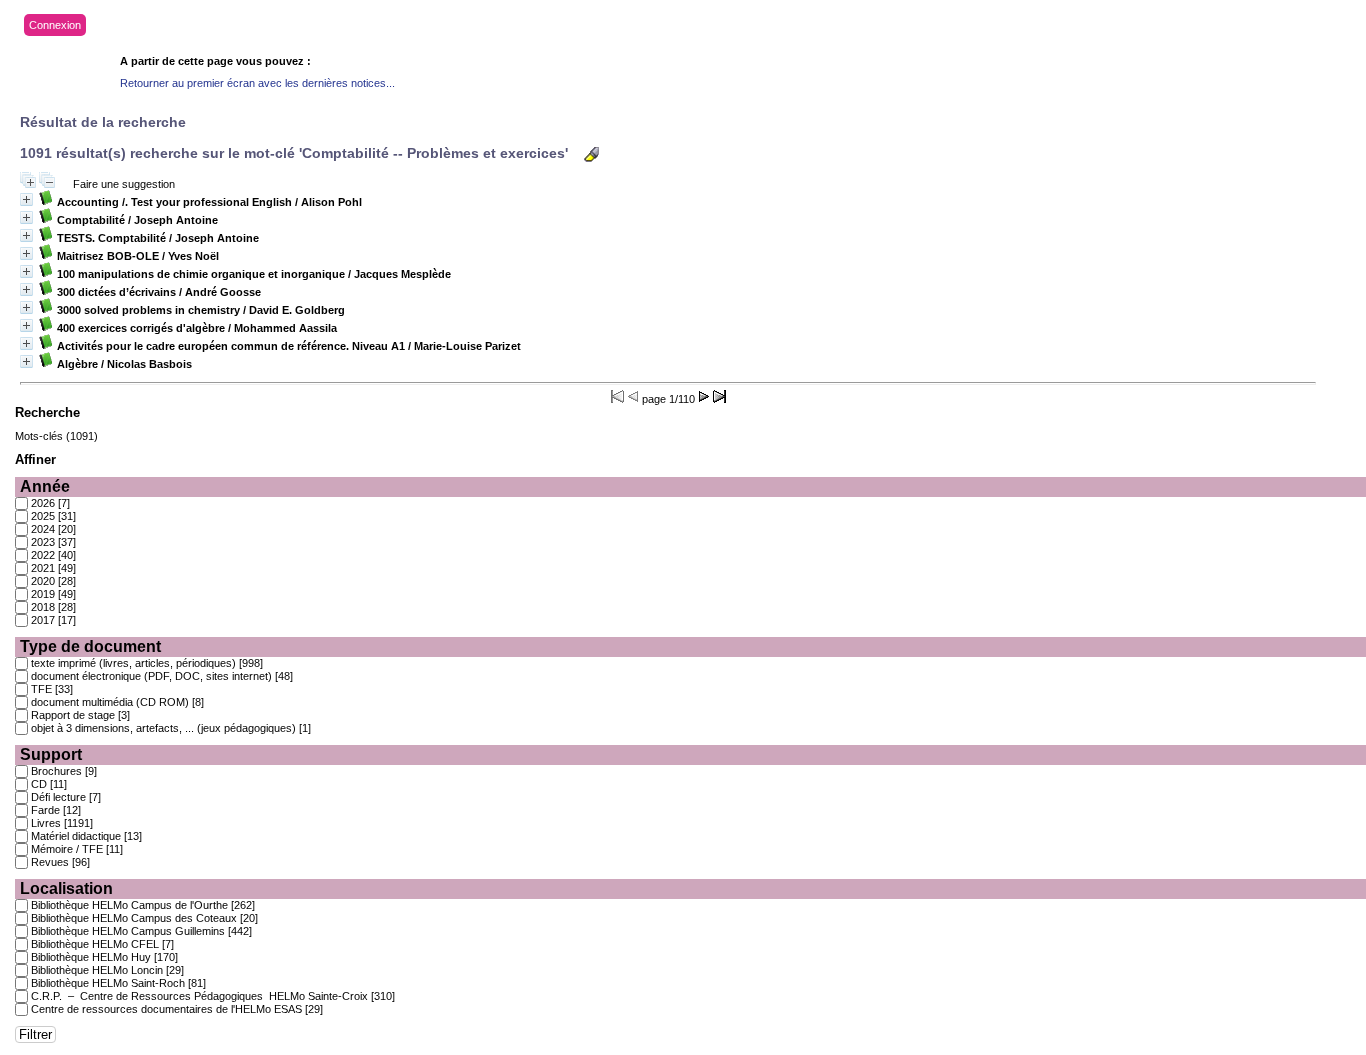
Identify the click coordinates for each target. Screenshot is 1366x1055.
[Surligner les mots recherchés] (591, 154)
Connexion (55, 25)
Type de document (90, 646)
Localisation (66, 888)
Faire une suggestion (124, 184)
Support (51, 754)
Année (45, 486)
